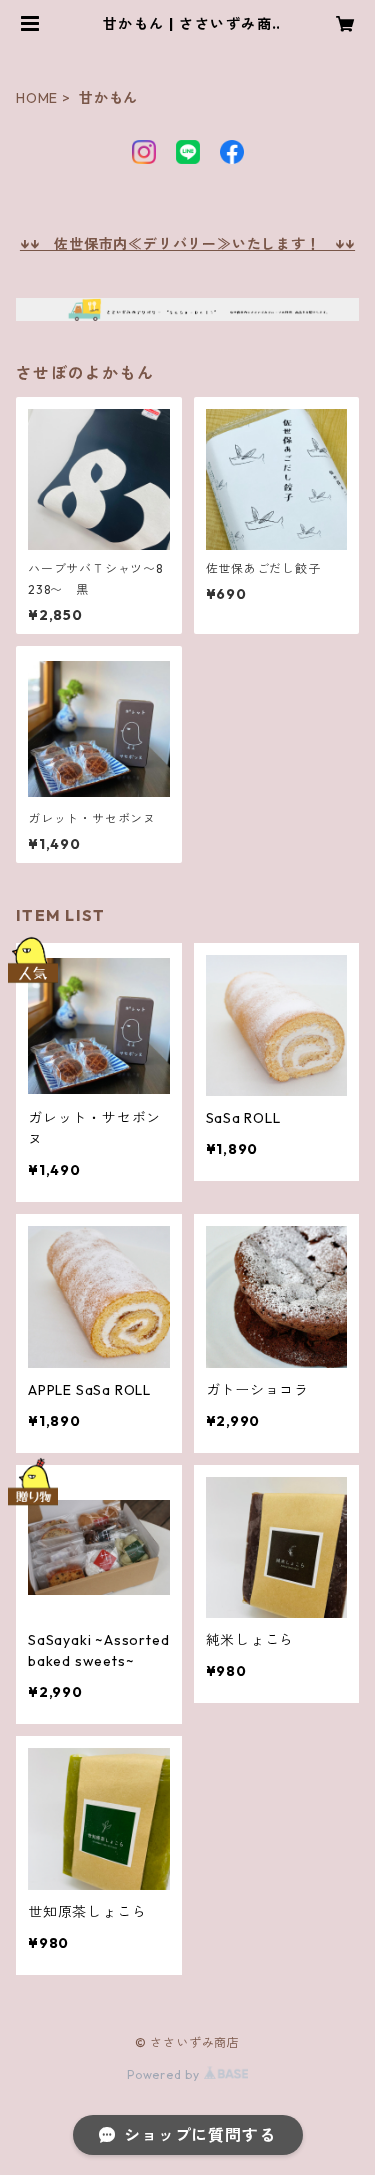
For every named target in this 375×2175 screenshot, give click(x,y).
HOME (37, 98)
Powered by (165, 2074)
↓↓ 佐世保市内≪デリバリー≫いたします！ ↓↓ (187, 244)
